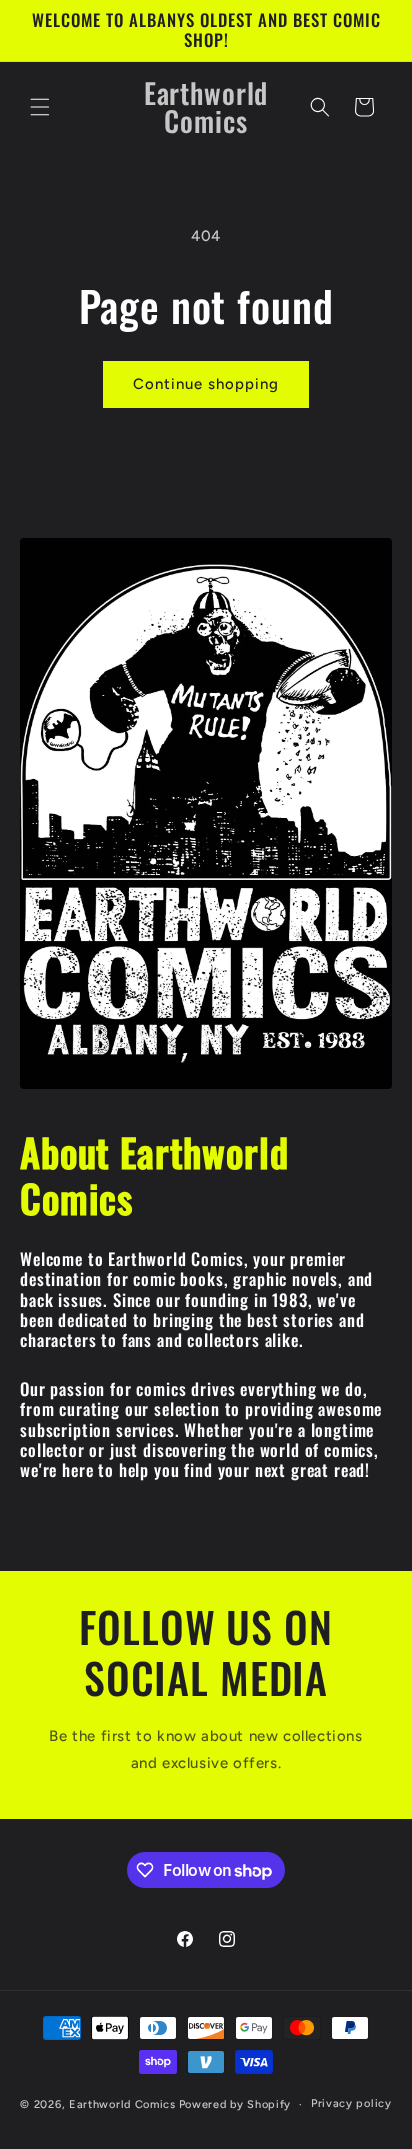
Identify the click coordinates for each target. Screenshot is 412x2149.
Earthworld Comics (122, 2104)
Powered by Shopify (235, 2104)
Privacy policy (351, 2103)
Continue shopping (206, 384)
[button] (40, 107)
